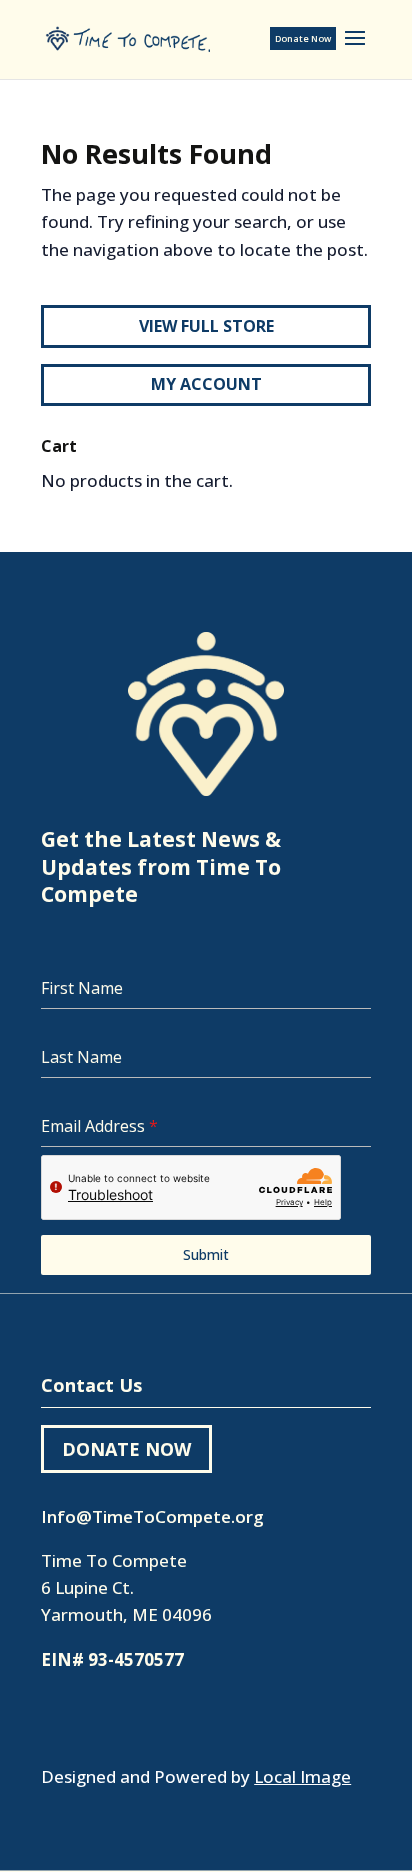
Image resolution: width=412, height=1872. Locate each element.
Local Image (302, 1776)
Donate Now (303, 38)
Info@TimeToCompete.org (152, 1516)
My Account (206, 384)
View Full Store (206, 326)
